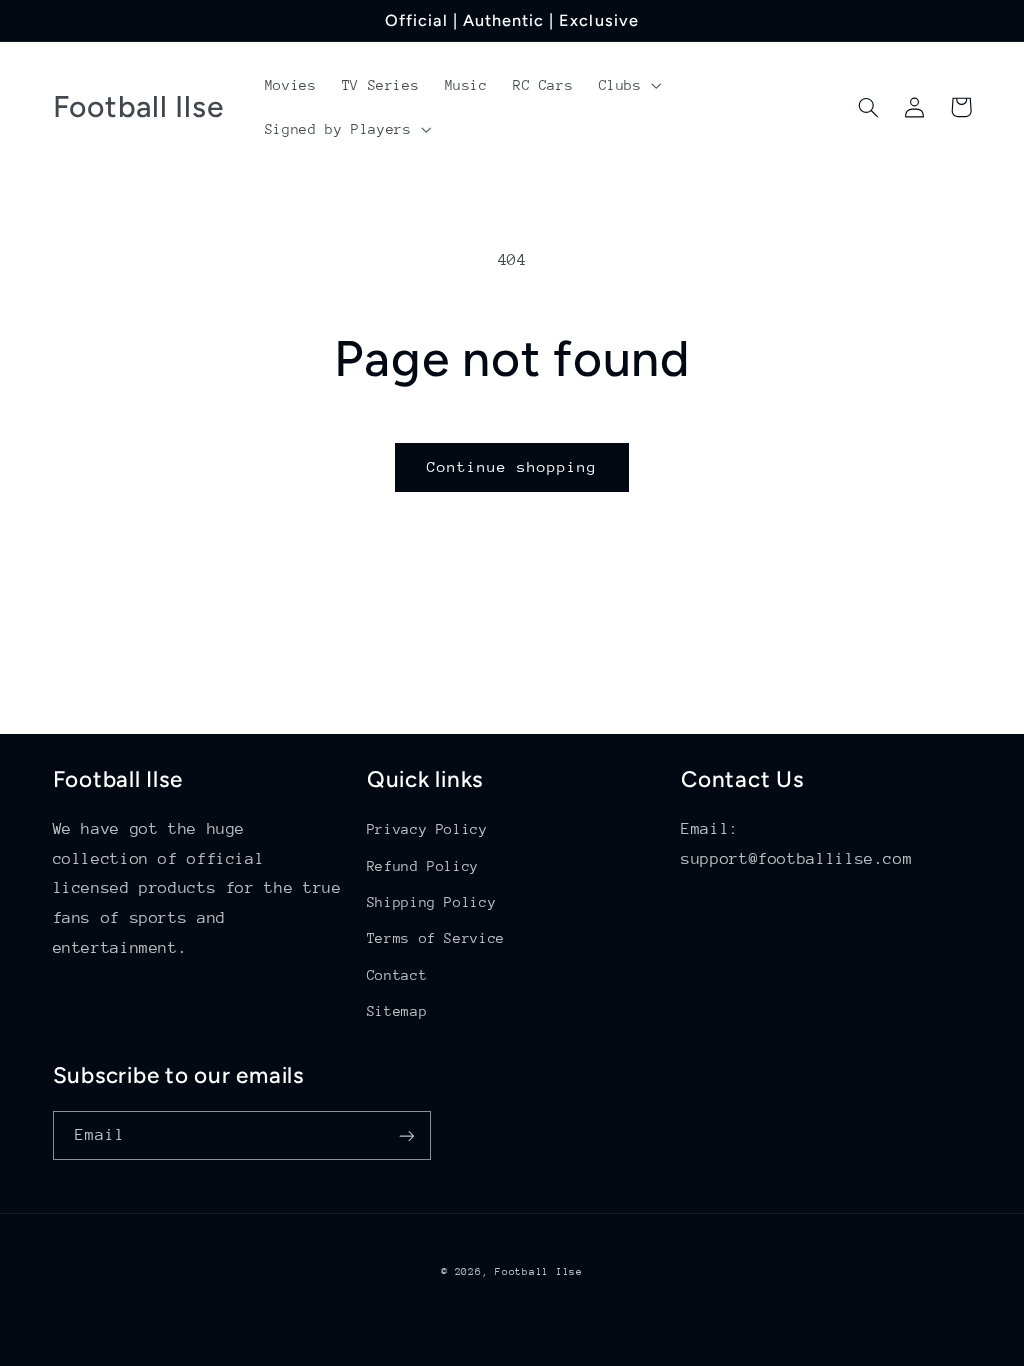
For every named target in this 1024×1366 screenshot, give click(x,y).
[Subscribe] (406, 1135)
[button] (628, 85)
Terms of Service (436, 938)
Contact (397, 975)
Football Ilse (539, 1272)
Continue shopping (512, 466)
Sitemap (397, 1011)
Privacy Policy (427, 829)
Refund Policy (423, 866)
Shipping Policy (431, 902)
